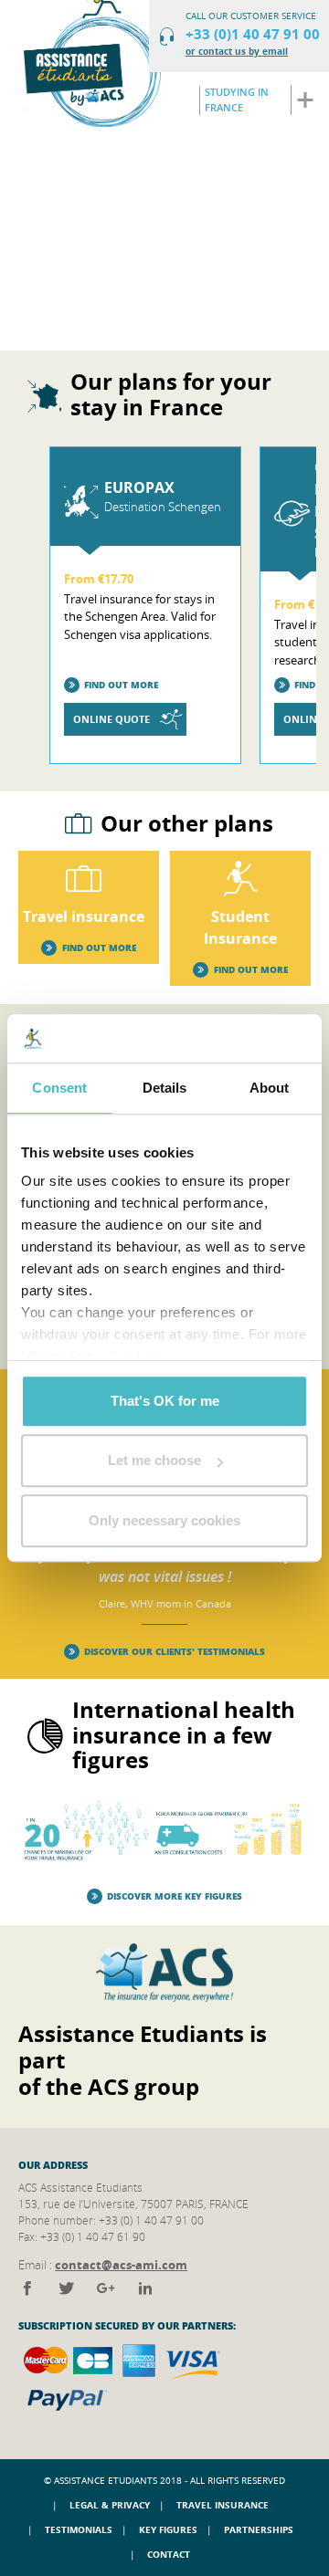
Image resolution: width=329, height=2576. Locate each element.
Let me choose (154, 1460)
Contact (169, 2554)
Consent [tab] (59, 1088)
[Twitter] (68, 2288)
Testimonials (79, 2529)
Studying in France (237, 99)
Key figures (168, 2529)
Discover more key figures (175, 1896)
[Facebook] (29, 2288)
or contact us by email (237, 51)
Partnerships (259, 2529)
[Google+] (107, 2288)
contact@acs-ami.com (121, 2265)
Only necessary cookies (164, 1520)
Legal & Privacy (110, 2505)
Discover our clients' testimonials (175, 1651)
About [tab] (270, 1088)
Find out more (121, 685)
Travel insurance (223, 2505)
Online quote (111, 719)
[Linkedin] (145, 2288)
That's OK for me (165, 1401)
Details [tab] (165, 1088)
